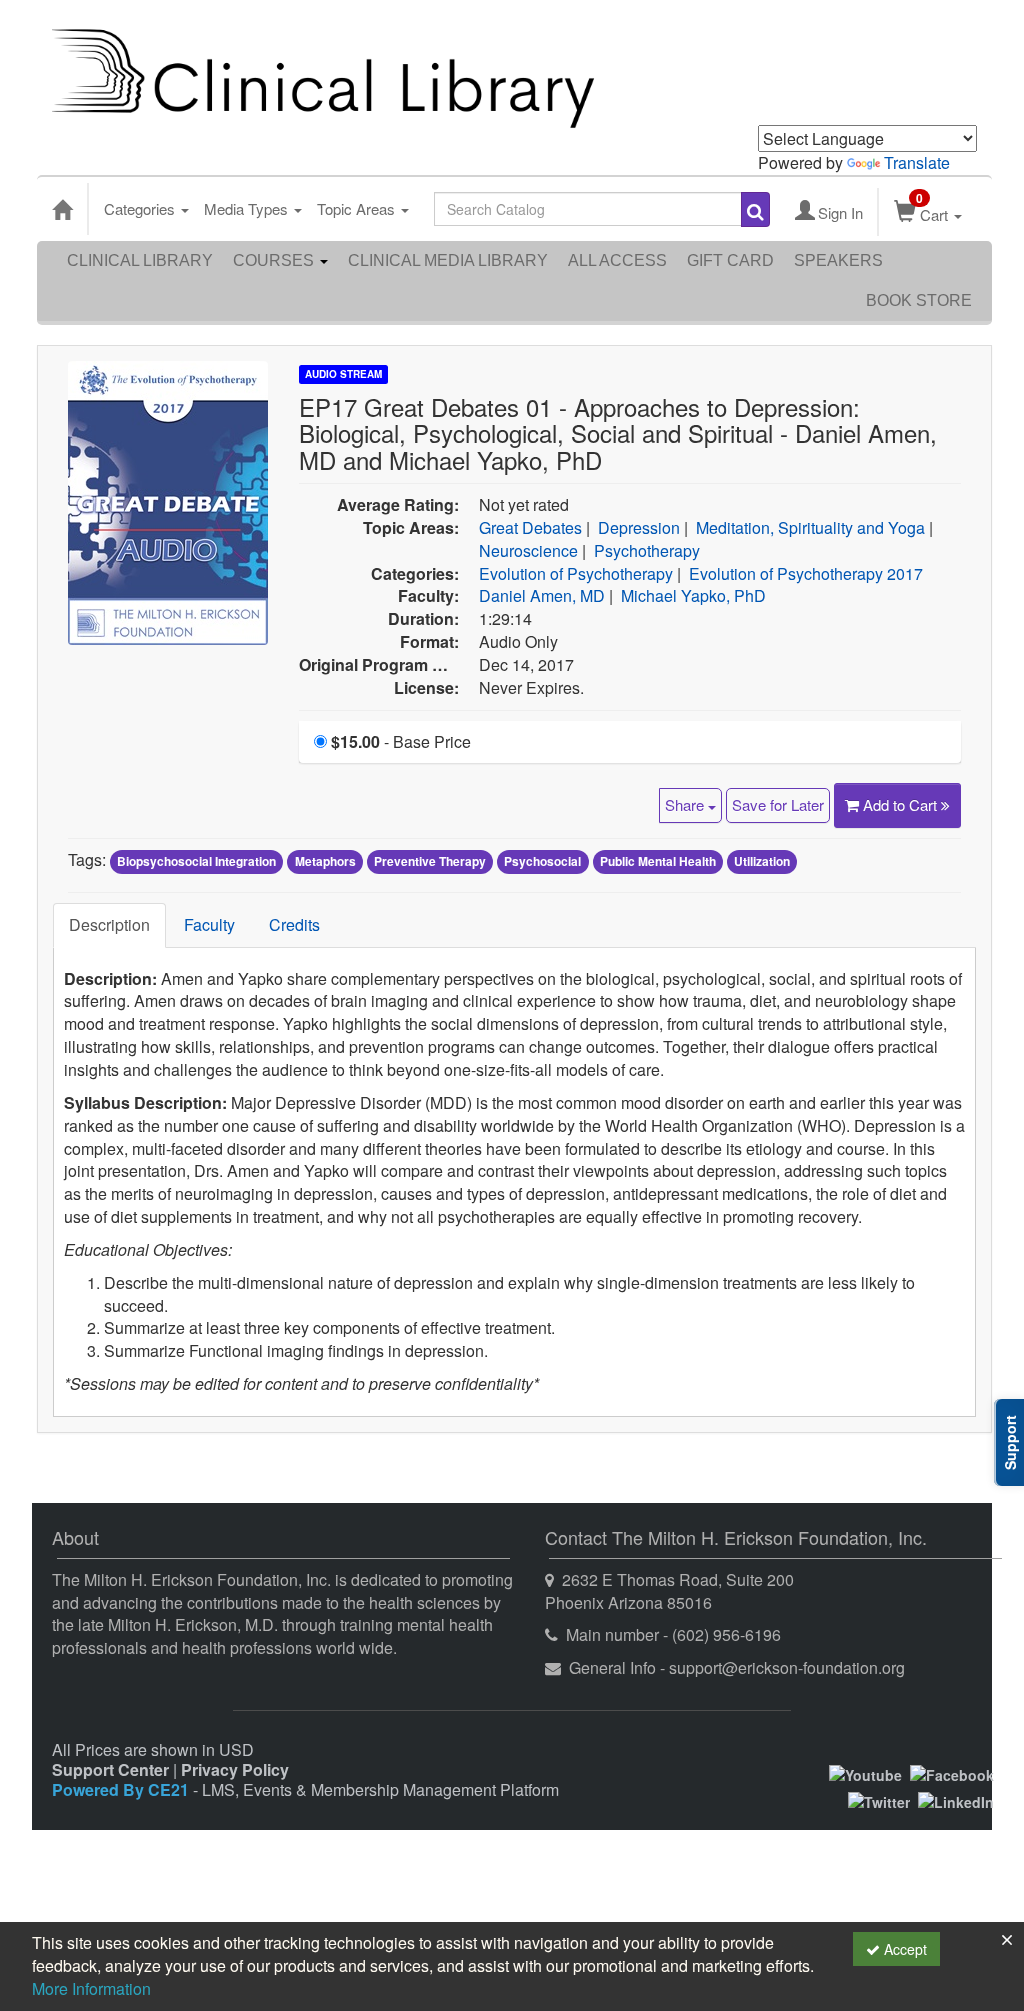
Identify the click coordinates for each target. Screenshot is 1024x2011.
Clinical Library (140, 260)
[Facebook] (952, 1773)
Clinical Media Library (448, 260)
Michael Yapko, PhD (693, 595)
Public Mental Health (658, 861)
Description (109, 924)
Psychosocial (542, 861)
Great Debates (530, 527)
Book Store (919, 300)
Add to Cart (902, 804)
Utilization (762, 861)
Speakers (838, 260)
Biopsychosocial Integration (196, 861)
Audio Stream (343, 374)
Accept (903, 1949)
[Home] (62, 209)
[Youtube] (865, 1773)
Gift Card (730, 260)
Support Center (110, 1769)
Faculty (209, 924)
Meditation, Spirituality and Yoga (810, 527)
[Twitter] (879, 1799)
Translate (917, 162)
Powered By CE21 (122, 1789)
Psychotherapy (647, 550)
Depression (639, 527)
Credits (294, 924)
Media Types (248, 208)
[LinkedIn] (956, 1799)
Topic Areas (358, 208)
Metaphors (325, 861)
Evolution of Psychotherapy (576, 573)
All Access (617, 260)
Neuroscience (528, 550)
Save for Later (778, 804)
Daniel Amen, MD (542, 595)
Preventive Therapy (430, 861)
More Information (91, 1988)
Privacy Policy (235, 1769)
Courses (275, 260)
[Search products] (755, 209)
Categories (141, 208)
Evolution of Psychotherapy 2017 (806, 573)
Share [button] (686, 804)
